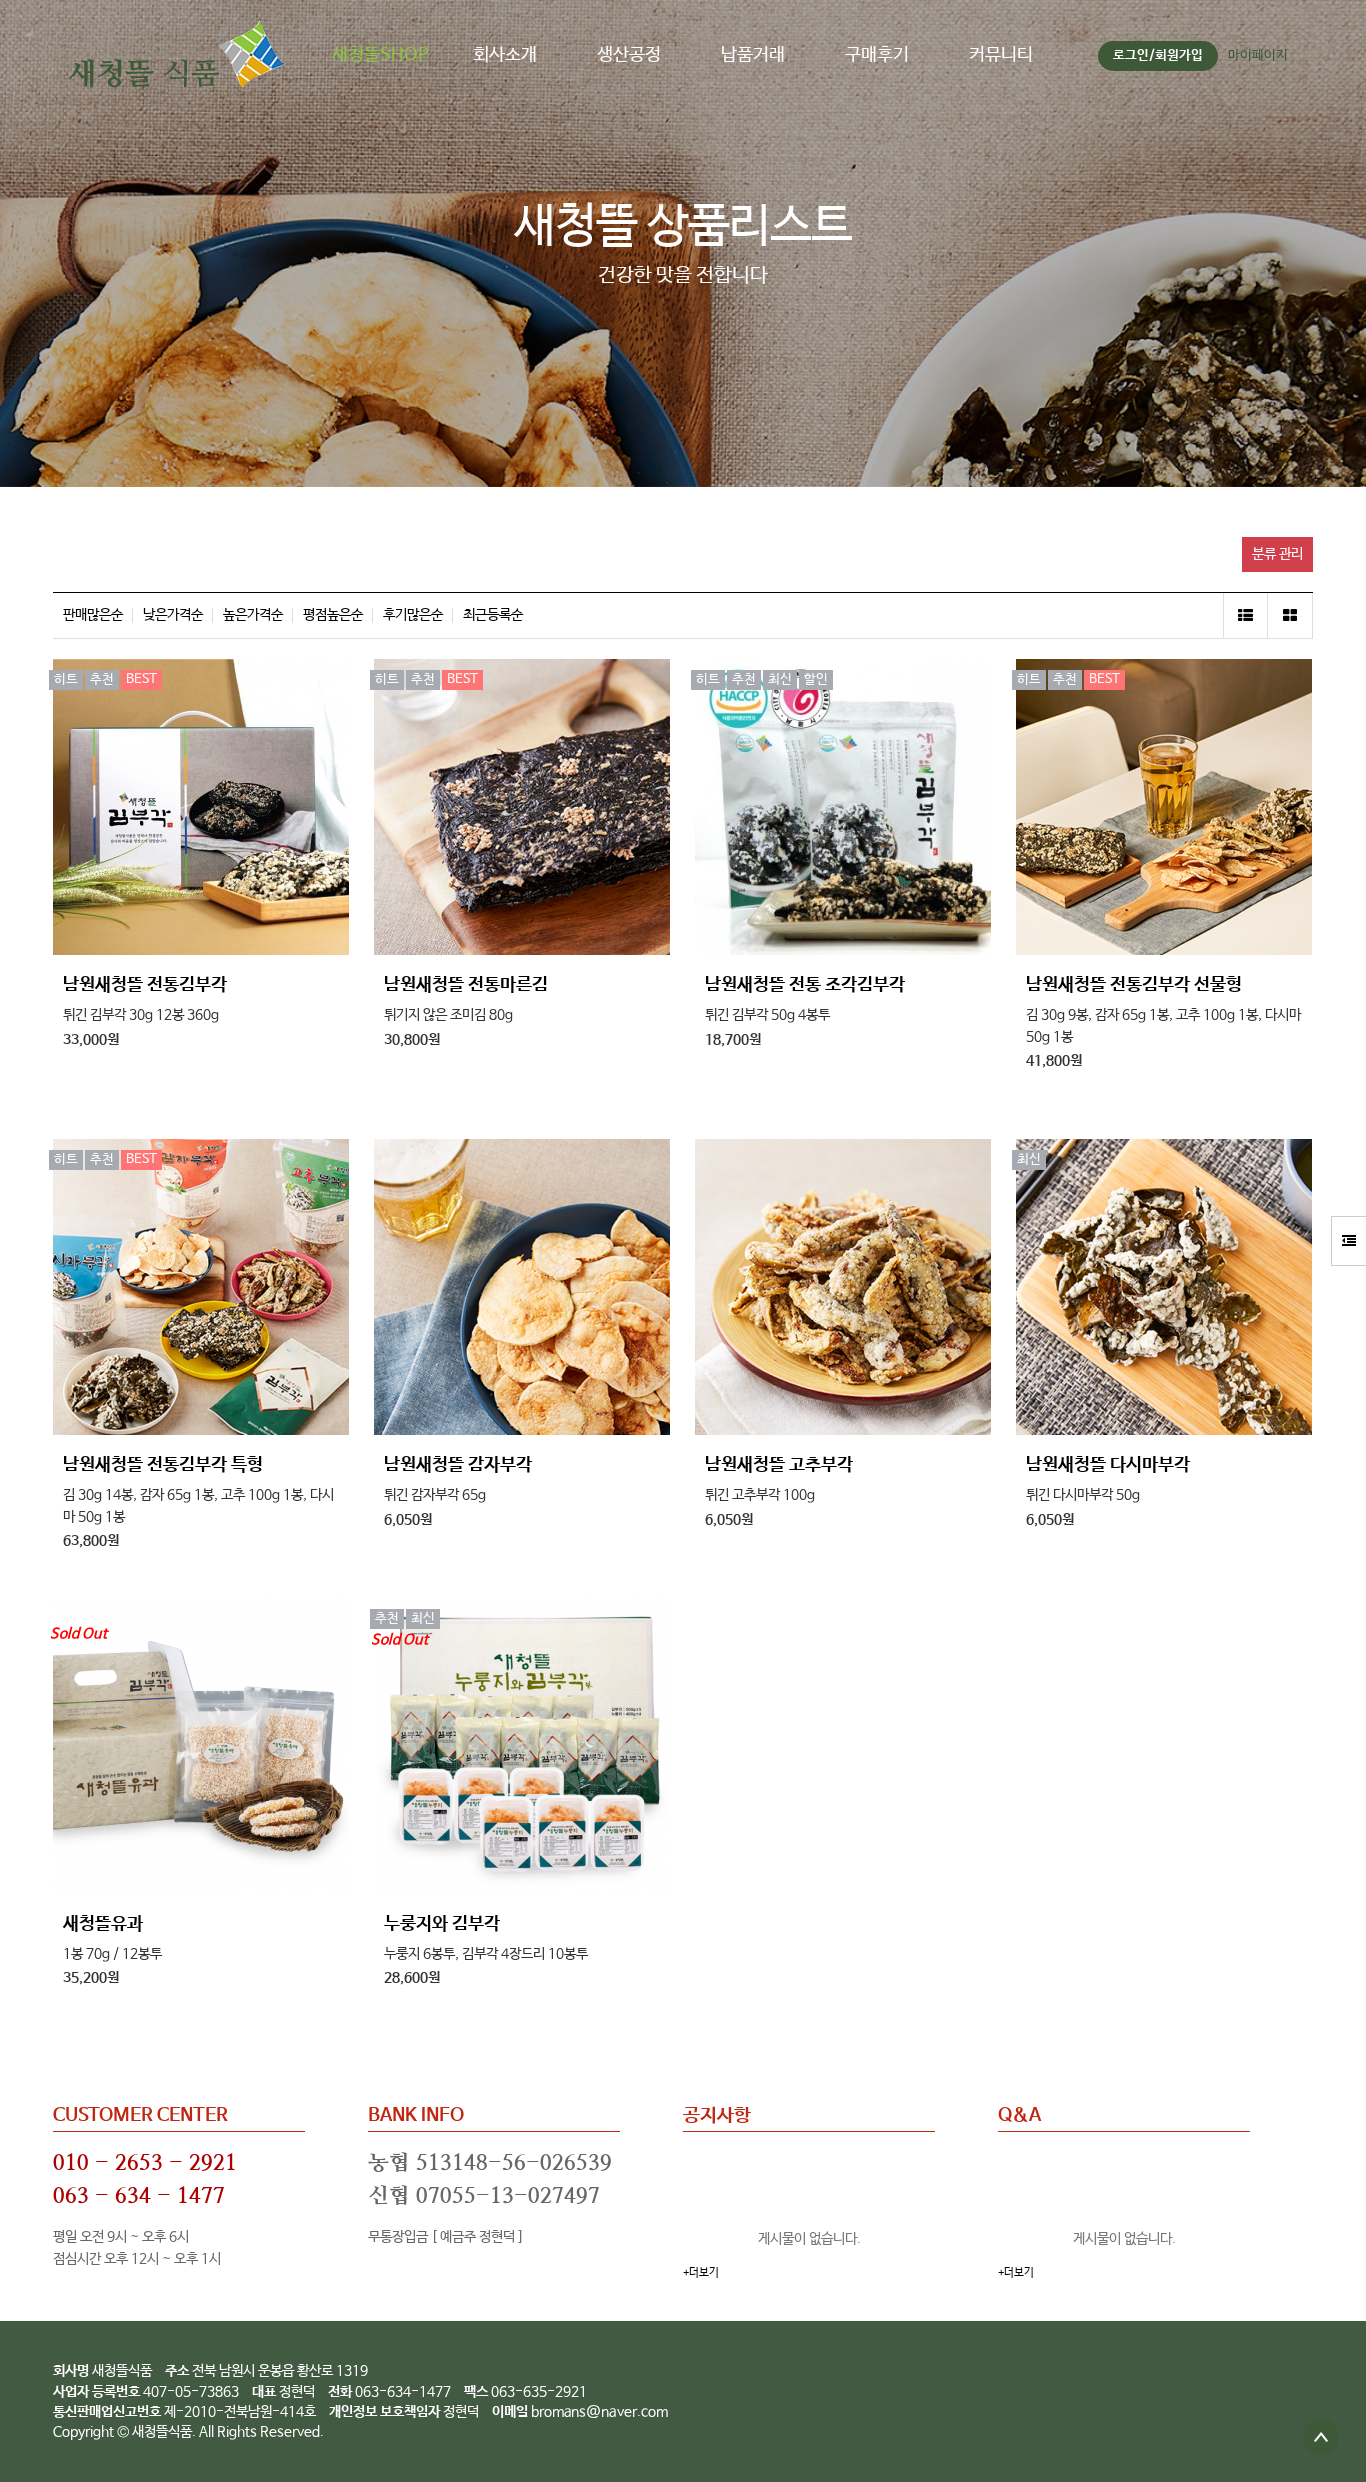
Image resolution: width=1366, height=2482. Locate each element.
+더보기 (701, 2273)
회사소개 (505, 55)
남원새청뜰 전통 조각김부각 (805, 985)
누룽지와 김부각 (442, 1924)
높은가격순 (253, 615)
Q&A (1019, 2116)
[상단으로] (1321, 2437)
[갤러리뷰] (1290, 615)
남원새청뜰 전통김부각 (145, 985)
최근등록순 (493, 615)
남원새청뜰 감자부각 (458, 1465)
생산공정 (629, 55)
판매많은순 (93, 615)
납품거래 (753, 55)
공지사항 (717, 2116)
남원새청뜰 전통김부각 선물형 (1134, 985)
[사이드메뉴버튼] (1348, 1241)
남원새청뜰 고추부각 (779, 1465)
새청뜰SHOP (380, 55)
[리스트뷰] (1245, 615)
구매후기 (877, 55)
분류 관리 (1277, 554)
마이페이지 (1258, 55)
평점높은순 (333, 615)
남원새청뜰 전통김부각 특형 (163, 1465)
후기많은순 (413, 615)
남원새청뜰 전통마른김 (466, 985)
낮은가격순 (173, 615)
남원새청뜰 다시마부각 (1108, 1465)
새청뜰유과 (103, 1924)
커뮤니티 (1001, 55)
